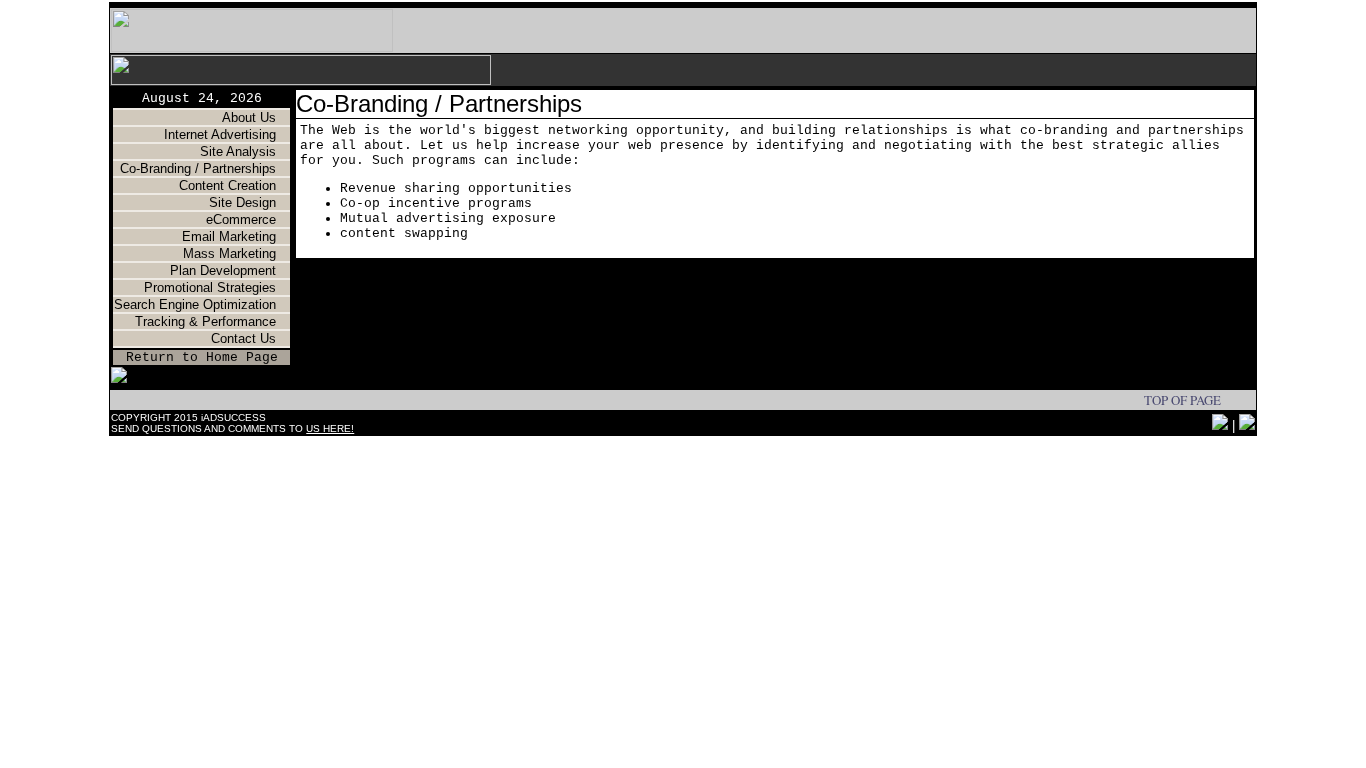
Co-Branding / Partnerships (198, 168)
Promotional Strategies (210, 287)
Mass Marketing (231, 253)
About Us (249, 117)
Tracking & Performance (205, 321)
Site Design (242, 202)
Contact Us (243, 338)
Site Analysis (238, 151)
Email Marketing (229, 236)
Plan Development (223, 270)
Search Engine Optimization (195, 304)
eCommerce (241, 219)
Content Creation (227, 185)
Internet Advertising (222, 134)
